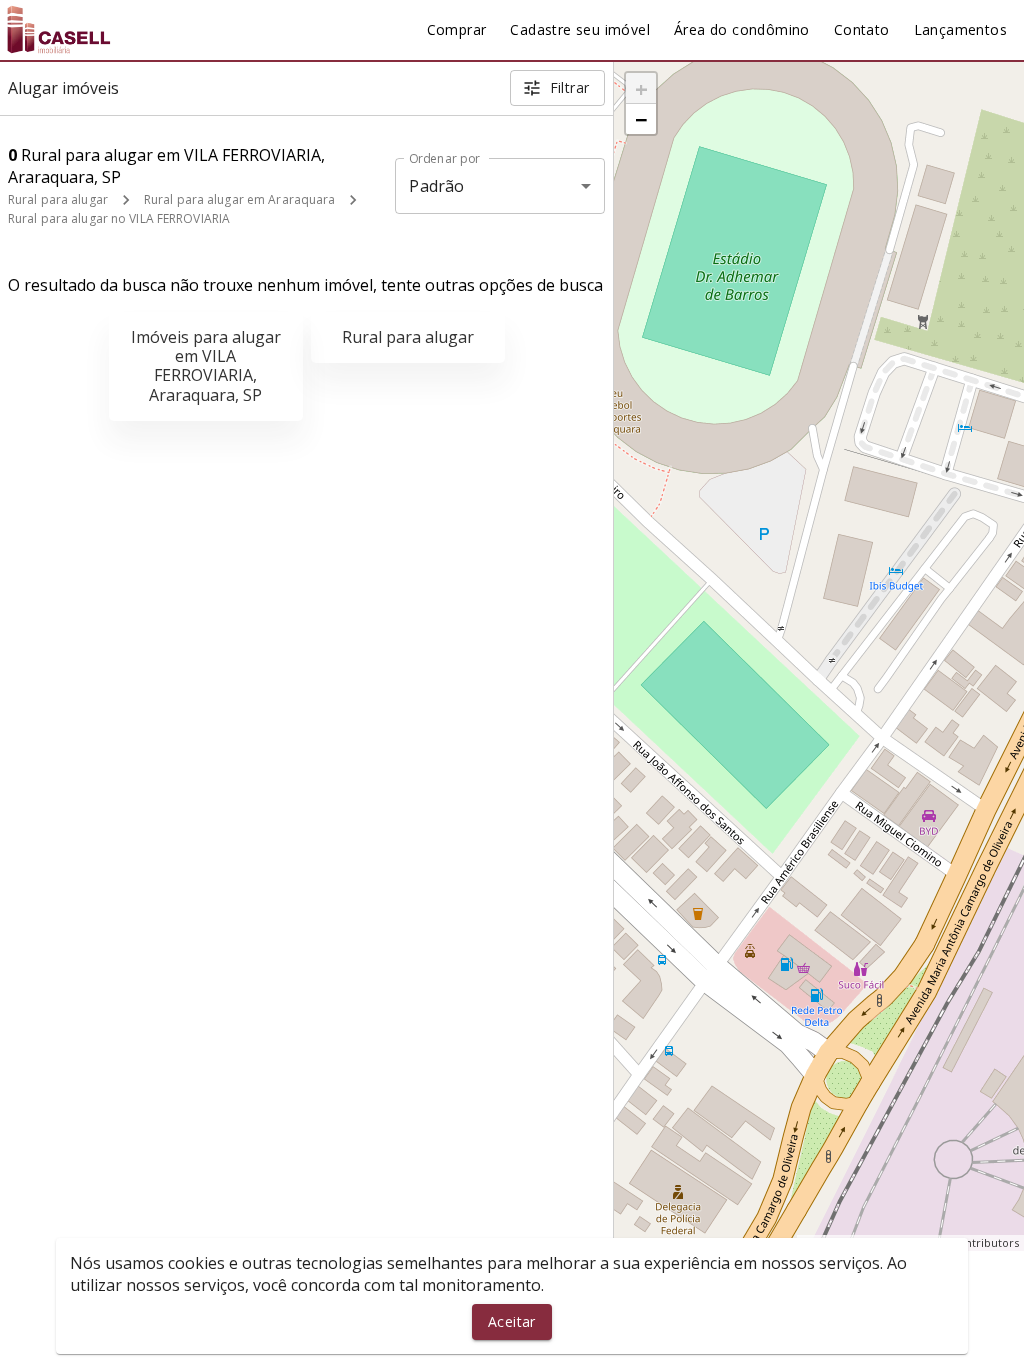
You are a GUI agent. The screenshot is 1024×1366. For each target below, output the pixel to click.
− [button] (641, 119)
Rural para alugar (58, 199)
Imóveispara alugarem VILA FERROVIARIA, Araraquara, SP (206, 366)
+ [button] (641, 88)
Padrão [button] (436, 186)
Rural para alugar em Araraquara (240, 199)
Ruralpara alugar (408, 337)
